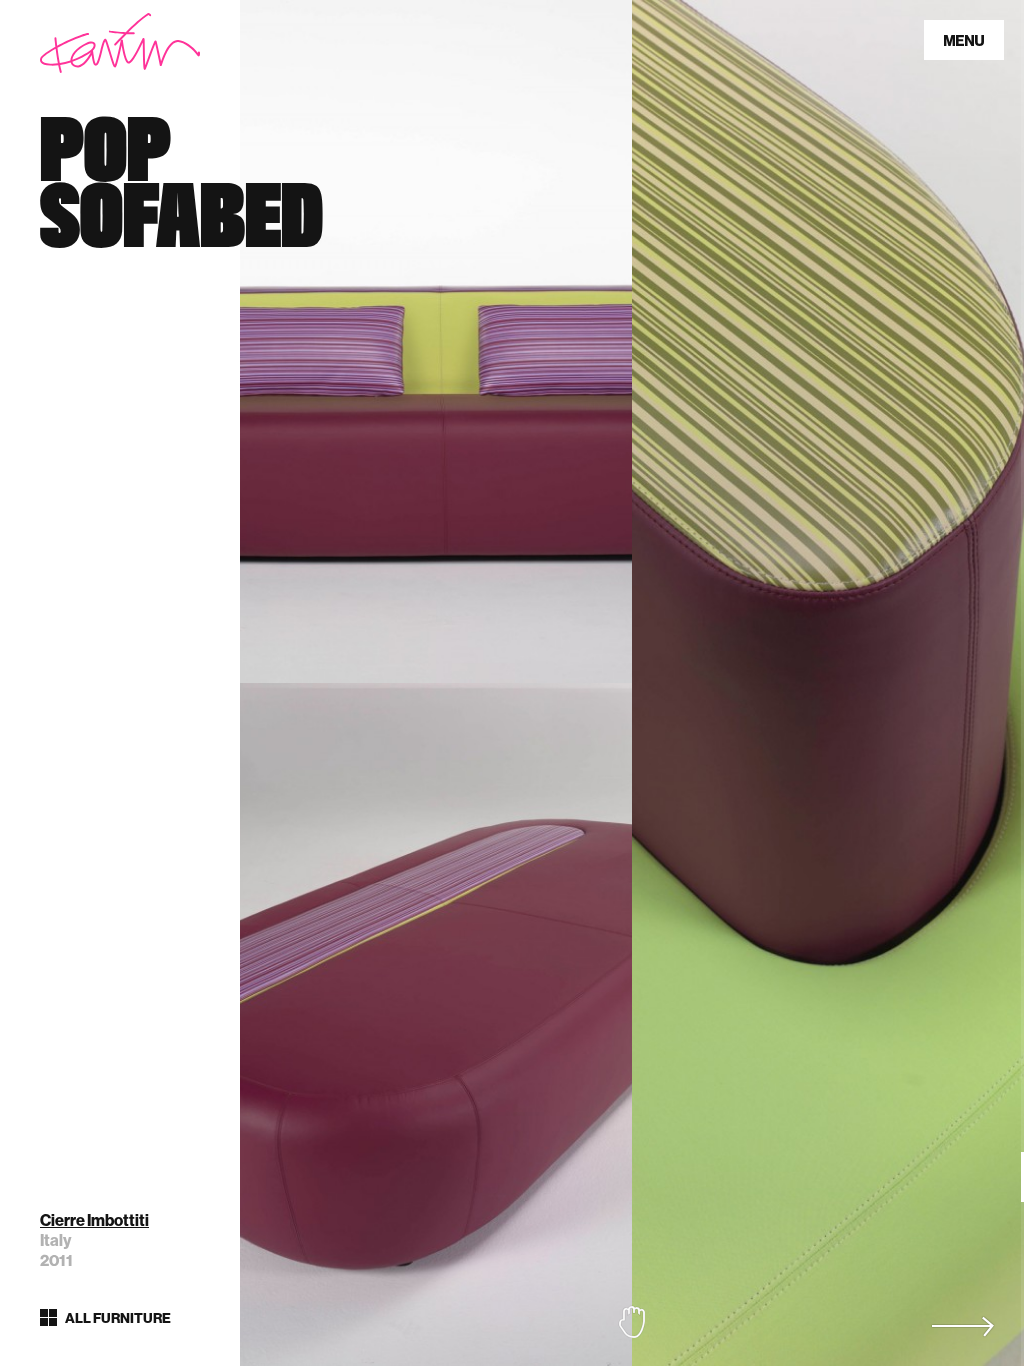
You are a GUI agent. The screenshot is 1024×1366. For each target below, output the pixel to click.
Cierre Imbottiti (94, 1220)
